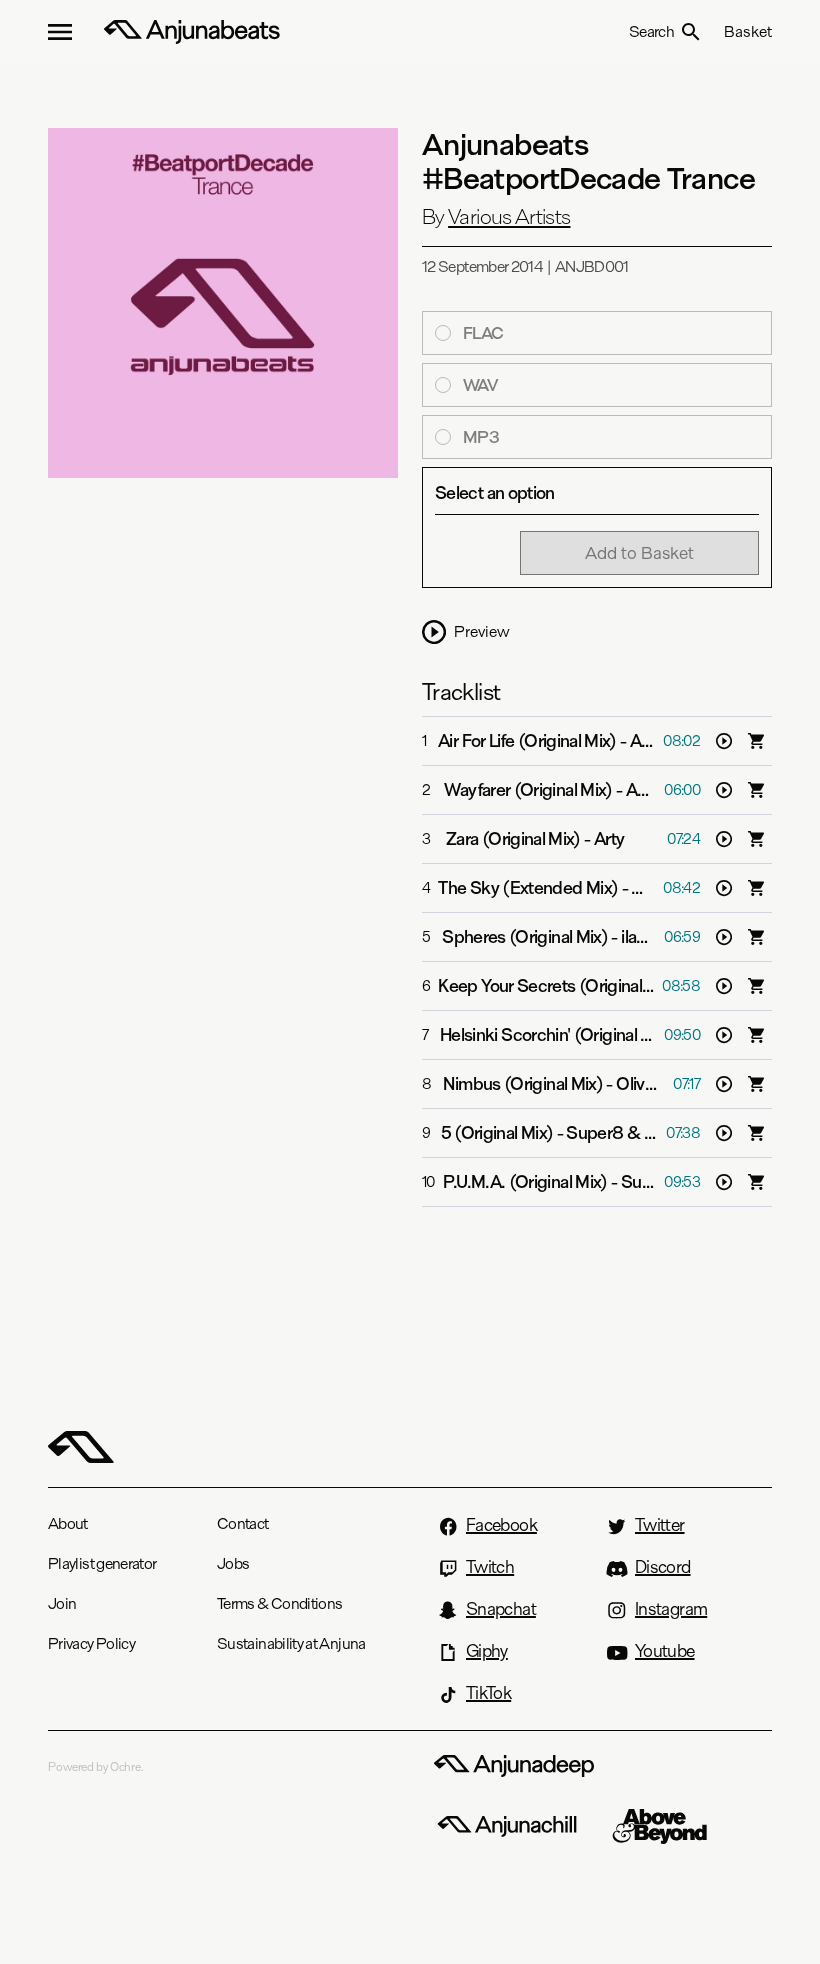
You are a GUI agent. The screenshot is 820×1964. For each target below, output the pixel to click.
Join (62, 1603)
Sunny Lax (659, 1182)
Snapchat (501, 1609)
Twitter (660, 1525)
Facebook (501, 1525)
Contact (243, 1523)
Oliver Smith (661, 1084)
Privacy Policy (91, 1643)
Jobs (233, 1563)
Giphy (487, 1651)
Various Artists (509, 217)
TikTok (488, 1693)
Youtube (665, 1651)
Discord (663, 1567)
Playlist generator (102, 1563)
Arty (609, 839)
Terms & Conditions (279, 1603)
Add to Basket (639, 552)
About (68, 1523)
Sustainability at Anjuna (291, 1643)
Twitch (490, 1567)
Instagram (671, 1609)
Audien (652, 790)
